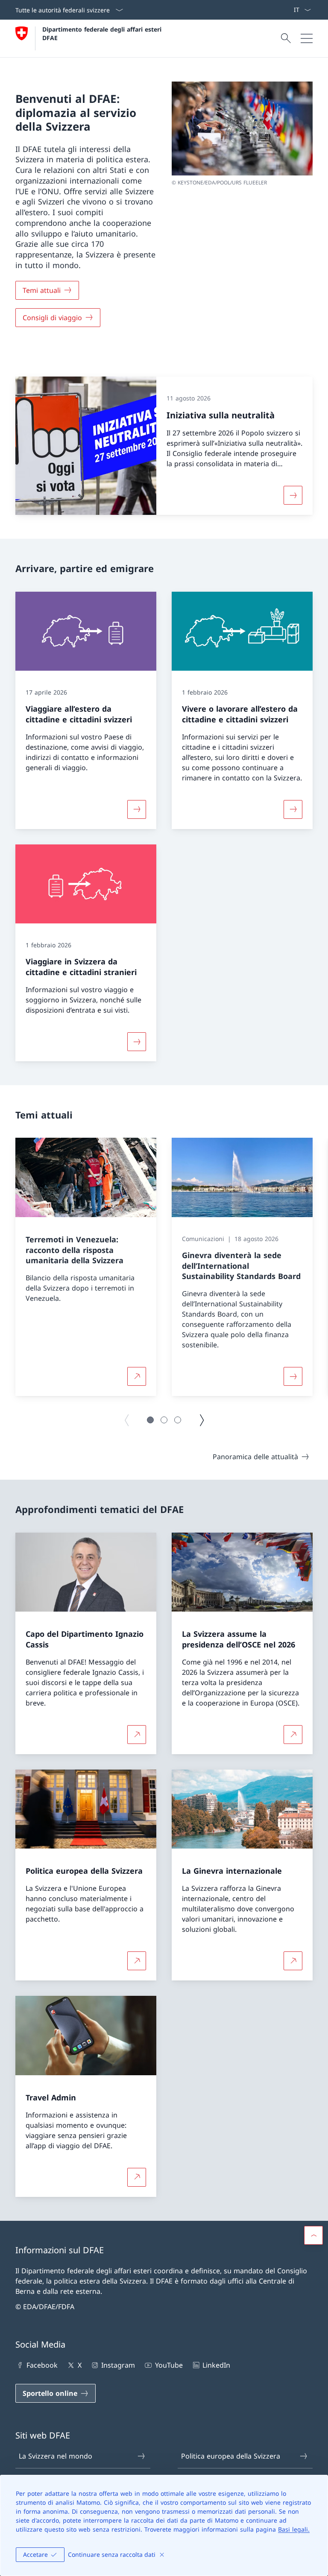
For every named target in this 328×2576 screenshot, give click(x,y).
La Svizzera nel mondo (56, 2456)
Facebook (42, 2365)
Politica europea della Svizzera (231, 2456)
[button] (150, 1420)
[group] (86, 1267)
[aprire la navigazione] (307, 38)
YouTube (169, 2365)
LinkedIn (216, 2365)
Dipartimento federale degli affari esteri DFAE (103, 33)
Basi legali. (294, 2529)
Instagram (118, 2365)
